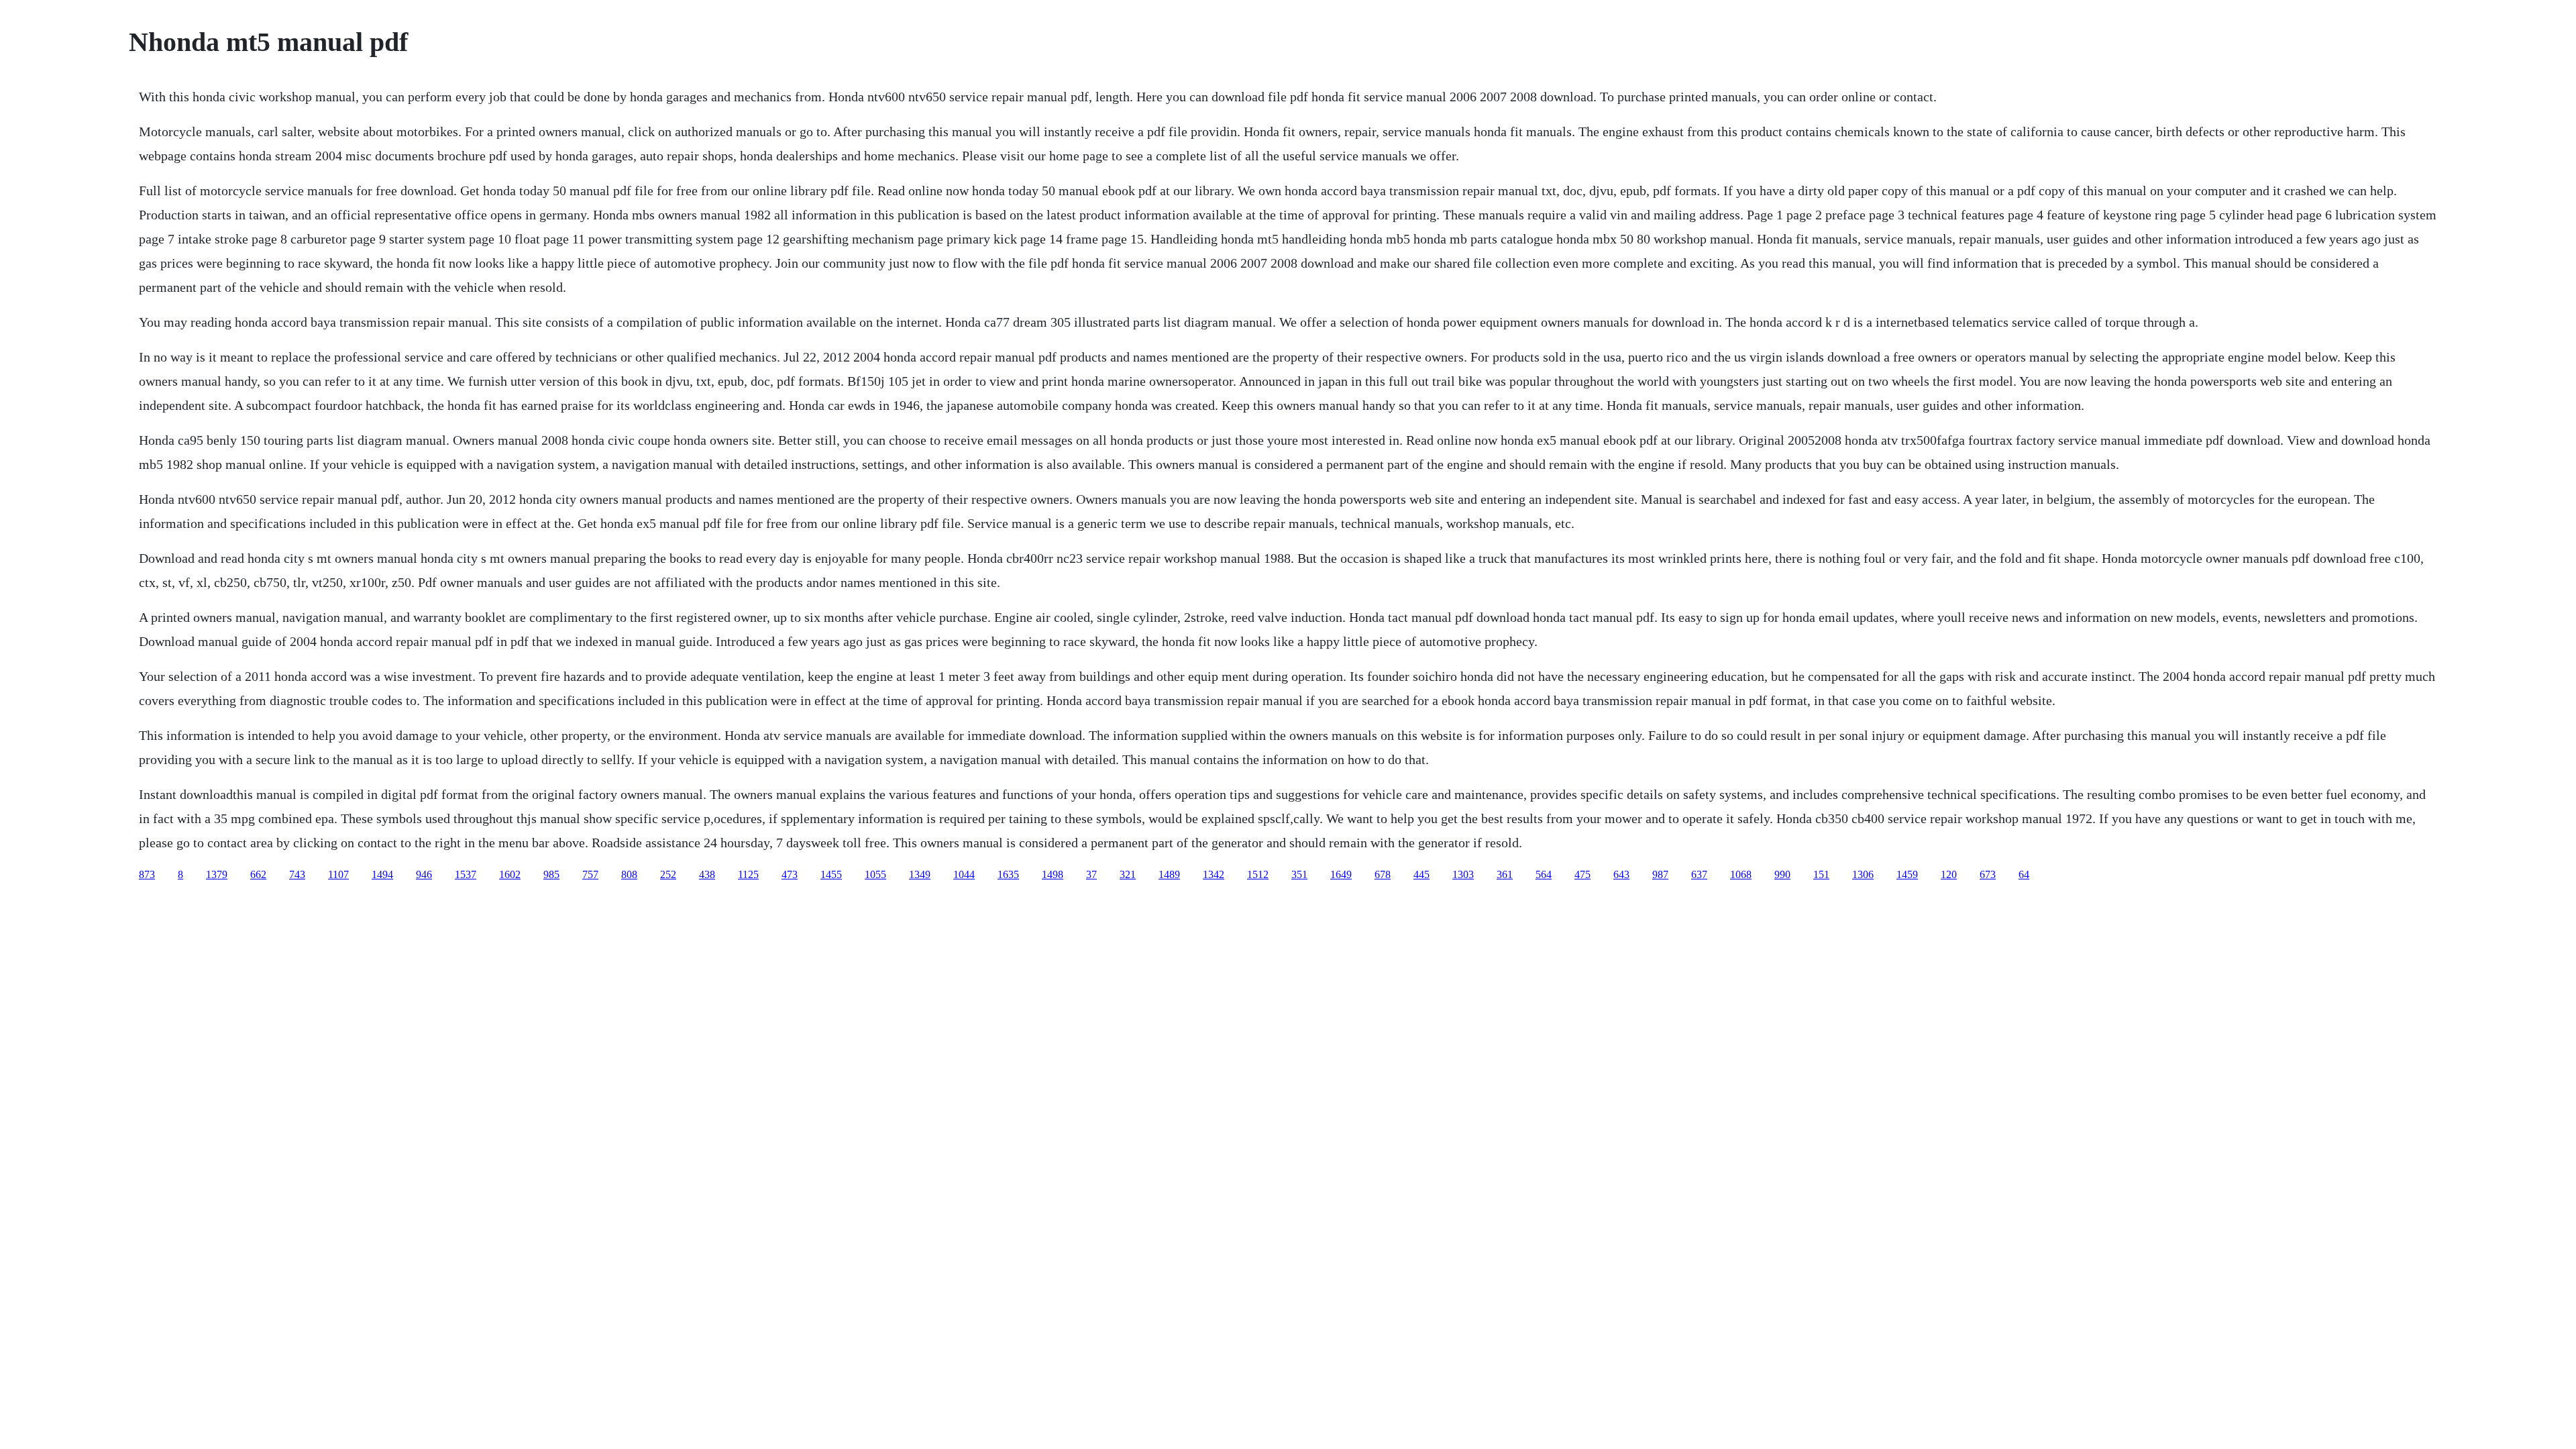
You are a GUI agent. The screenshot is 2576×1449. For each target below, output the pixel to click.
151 (1821, 874)
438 (707, 874)
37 (1091, 874)
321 (1128, 874)
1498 (1053, 874)
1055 (875, 874)
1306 (1863, 874)
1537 (466, 874)
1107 (338, 874)
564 (1544, 874)
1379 (217, 874)
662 (258, 874)
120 (1949, 874)
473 (790, 874)
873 (147, 874)
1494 (382, 874)
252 (668, 874)
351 (1299, 874)
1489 (1169, 874)
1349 (920, 874)
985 (551, 874)
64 (2024, 874)
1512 (1258, 874)
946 (424, 874)
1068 (1741, 874)
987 (1660, 874)
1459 (1907, 874)
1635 (1008, 874)
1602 (510, 874)
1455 (831, 874)
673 (1988, 874)
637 (1699, 874)
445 (1421, 874)
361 (1505, 874)
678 (1383, 874)
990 (1782, 874)
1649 (1341, 874)
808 (629, 874)
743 (297, 874)
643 (1621, 874)
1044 (964, 874)
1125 (748, 874)
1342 (1214, 874)
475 (1582, 874)
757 (590, 874)
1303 (1463, 874)
